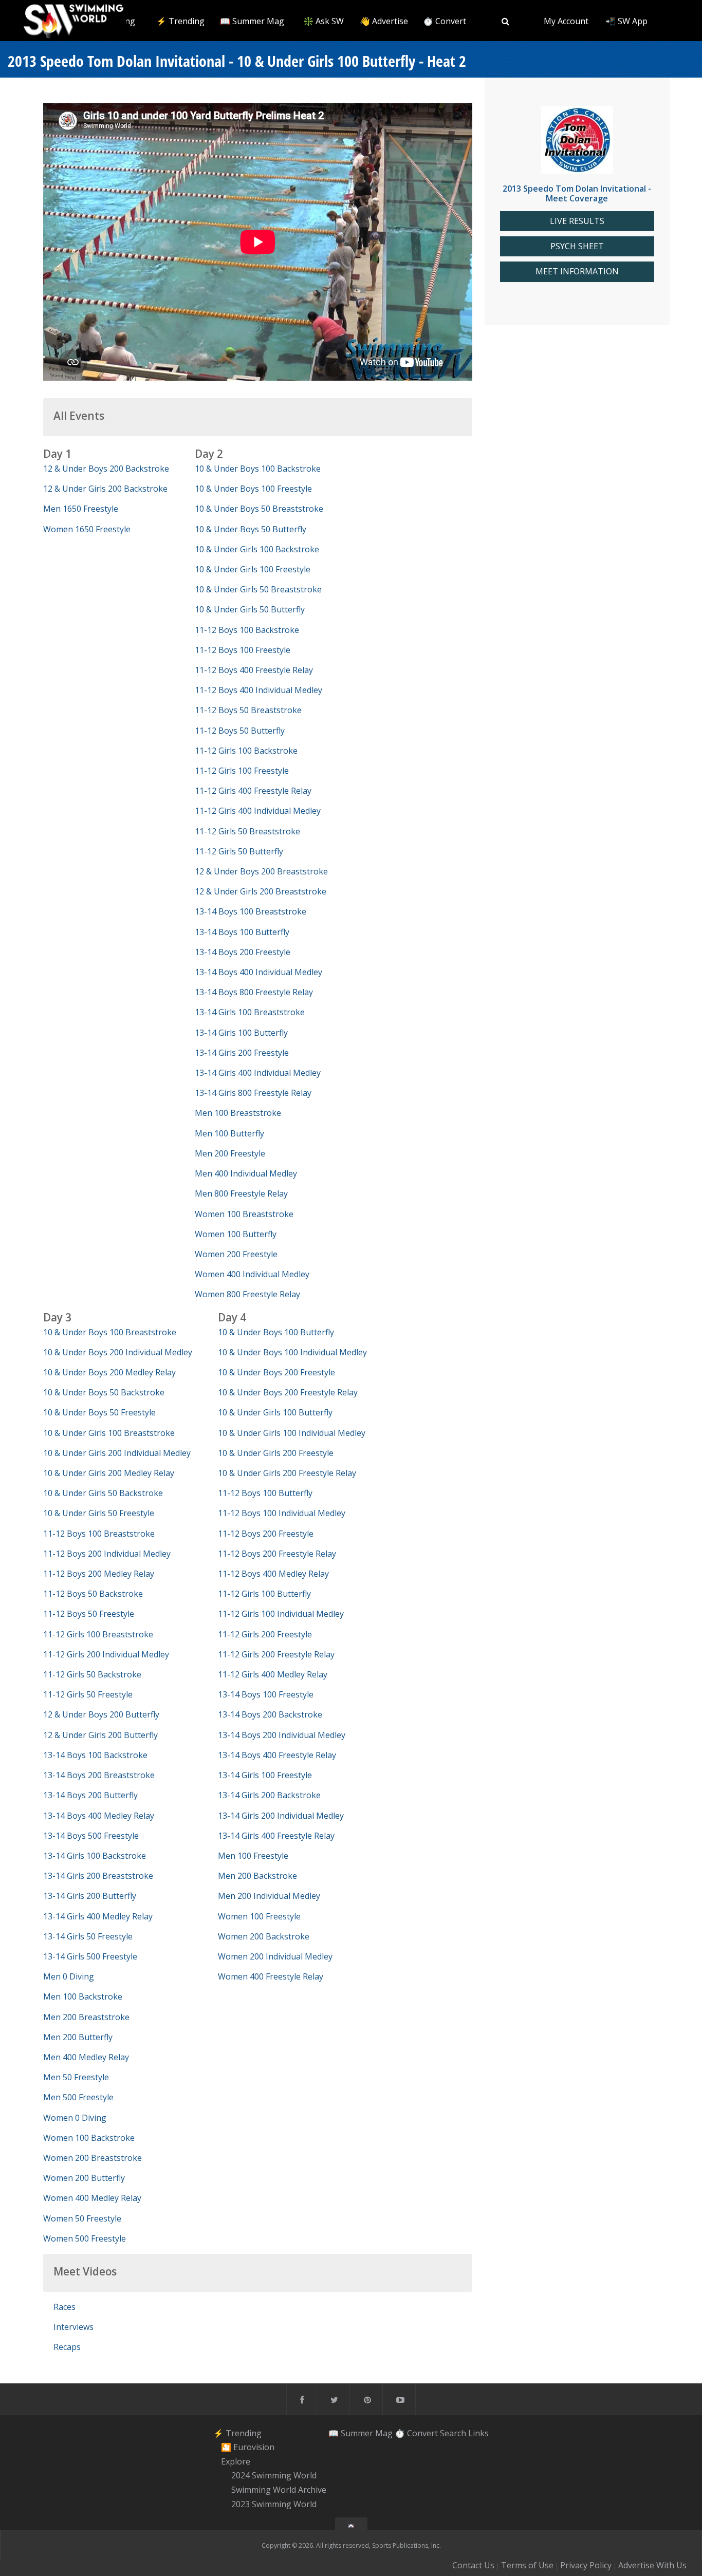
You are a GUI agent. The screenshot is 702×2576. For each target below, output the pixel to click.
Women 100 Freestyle (259, 1916)
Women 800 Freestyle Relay (247, 1294)
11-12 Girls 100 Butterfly (264, 1594)
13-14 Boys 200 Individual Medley (282, 1735)
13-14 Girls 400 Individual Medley (258, 1073)
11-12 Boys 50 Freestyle (89, 1614)
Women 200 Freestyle (236, 1254)
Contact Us (473, 2565)
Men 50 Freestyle (76, 2077)
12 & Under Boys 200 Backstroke (106, 469)
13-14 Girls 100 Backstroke (95, 1856)
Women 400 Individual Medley (252, 1274)
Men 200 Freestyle (230, 1153)
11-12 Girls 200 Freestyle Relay (276, 1654)
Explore (236, 2461)
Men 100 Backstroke (83, 1996)
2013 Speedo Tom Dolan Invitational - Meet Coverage (577, 193)
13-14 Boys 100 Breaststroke (251, 911)
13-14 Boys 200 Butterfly (90, 1795)
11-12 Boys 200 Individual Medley (107, 1554)
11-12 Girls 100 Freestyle (242, 771)
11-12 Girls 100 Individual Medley (281, 1614)
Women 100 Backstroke (89, 2138)
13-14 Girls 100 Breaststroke (250, 1012)
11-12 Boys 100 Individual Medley (282, 1513)
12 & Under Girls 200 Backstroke (105, 489)
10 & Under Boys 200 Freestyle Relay (288, 1392)
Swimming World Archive (279, 2490)
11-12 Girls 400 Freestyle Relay (253, 791)
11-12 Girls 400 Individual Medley (258, 811)
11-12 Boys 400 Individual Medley (258, 690)
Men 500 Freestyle (78, 2097)
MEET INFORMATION (577, 272)
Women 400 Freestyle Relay (271, 1976)
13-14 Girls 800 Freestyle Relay (253, 1093)
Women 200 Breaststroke (93, 2158)
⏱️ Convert (445, 21)
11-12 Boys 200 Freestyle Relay (277, 1554)
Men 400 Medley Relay (86, 2057)
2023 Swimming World (274, 2504)
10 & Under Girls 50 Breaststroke (258, 589)
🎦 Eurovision (248, 2447)
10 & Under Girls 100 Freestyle (253, 569)
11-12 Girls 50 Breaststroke (247, 831)
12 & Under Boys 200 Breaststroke (261, 871)
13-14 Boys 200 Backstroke (270, 1714)
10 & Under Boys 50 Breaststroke (259, 509)
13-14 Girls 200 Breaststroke (98, 1876)
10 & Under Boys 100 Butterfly (276, 1332)
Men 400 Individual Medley (246, 1173)
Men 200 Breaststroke (86, 2017)
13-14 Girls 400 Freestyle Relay (276, 1836)
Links (478, 2433)
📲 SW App (626, 21)
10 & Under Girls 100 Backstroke (257, 549)
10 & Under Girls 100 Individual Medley (292, 1433)
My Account (566, 21)
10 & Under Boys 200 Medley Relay (109, 1372)
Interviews (73, 2327)
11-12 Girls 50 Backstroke (92, 1674)
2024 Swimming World (274, 2476)
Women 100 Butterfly (236, 1234)
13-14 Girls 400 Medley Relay (98, 1916)
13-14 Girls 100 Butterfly (241, 1033)
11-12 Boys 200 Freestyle (266, 1534)
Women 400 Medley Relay (92, 2198)
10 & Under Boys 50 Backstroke (104, 1392)
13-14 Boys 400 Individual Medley (258, 972)
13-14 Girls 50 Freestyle (88, 1936)
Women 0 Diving (75, 2118)
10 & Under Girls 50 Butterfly (250, 609)
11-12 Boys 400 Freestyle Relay (254, 670)
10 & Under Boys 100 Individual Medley (292, 1352)
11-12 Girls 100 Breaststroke (98, 1634)
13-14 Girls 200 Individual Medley (281, 1816)
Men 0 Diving (69, 1976)
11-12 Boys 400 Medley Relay (273, 1574)
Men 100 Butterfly (229, 1133)
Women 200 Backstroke (264, 1936)
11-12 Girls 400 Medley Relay (273, 1674)
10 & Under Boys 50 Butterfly (251, 529)
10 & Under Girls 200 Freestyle (276, 1453)
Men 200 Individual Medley (269, 1896)
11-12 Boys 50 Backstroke (93, 1594)
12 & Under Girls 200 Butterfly (100, 1735)
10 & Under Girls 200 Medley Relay (109, 1473)
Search (453, 2433)
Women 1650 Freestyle (87, 529)
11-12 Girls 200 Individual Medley (106, 1654)
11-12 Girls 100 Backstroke (246, 751)
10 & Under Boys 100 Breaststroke (110, 1332)
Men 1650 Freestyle (81, 509)
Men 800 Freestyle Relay (241, 1193)
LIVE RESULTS (577, 221)
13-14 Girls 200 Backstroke (269, 1795)
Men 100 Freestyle (253, 1856)
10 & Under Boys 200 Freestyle (276, 1372)
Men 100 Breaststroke (238, 1113)
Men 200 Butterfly (78, 2037)
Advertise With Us (652, 2565)
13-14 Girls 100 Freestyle (265, 1775)
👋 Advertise (384, 21)
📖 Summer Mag (252, 21)
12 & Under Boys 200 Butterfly (101, 1714)
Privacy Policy (586, 2565)
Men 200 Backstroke (257, 1876)
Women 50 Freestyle (82, 2218)
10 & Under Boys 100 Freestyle (253, 489)
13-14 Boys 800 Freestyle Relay (254, 992)
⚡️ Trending (180, 21)
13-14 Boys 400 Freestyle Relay (277, 1755)
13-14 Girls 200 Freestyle (242, 1053)
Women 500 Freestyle (85, 2238)
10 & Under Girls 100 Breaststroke (109, 1433)
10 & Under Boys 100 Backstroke (258, 469)
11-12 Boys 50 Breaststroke (248, 710)
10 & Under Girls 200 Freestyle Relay (287, 1473)
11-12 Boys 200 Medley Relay (99, 1574)
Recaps (67, 2347)
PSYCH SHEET (577, 246)
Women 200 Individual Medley (275, 1956)
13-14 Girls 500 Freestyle (90, 1956)
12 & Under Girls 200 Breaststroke (261, 891)
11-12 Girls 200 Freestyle (265, 1634)
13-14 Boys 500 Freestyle (91, 1836)
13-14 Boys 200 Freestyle (243, 952)
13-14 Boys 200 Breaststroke (99, 1775)
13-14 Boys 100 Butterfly (242, 932)
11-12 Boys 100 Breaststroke (99, 1534)
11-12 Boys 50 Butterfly (240, 731)
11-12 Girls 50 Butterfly (239, 851)
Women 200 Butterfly (84, 2178)
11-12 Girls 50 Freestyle (88, 1694)
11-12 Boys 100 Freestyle (243, 650)
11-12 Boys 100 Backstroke (247, 630)
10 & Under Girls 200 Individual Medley (117, 1453)
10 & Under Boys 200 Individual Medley (118, 1352)
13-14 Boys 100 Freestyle (266, 1694)
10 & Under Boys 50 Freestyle (99, 1412)
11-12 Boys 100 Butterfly (265, 1493)
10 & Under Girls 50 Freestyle (99, 1513)
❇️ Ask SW (324, 21)
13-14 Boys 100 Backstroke (95, 1755)
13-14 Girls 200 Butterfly (90, 1896)
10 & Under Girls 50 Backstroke (103, 1493)
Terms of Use (527, 2565)
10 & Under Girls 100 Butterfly (275, 1412)
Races (64, 2307)
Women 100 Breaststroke (244, 1214)
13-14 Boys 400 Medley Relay (99, 1816)
